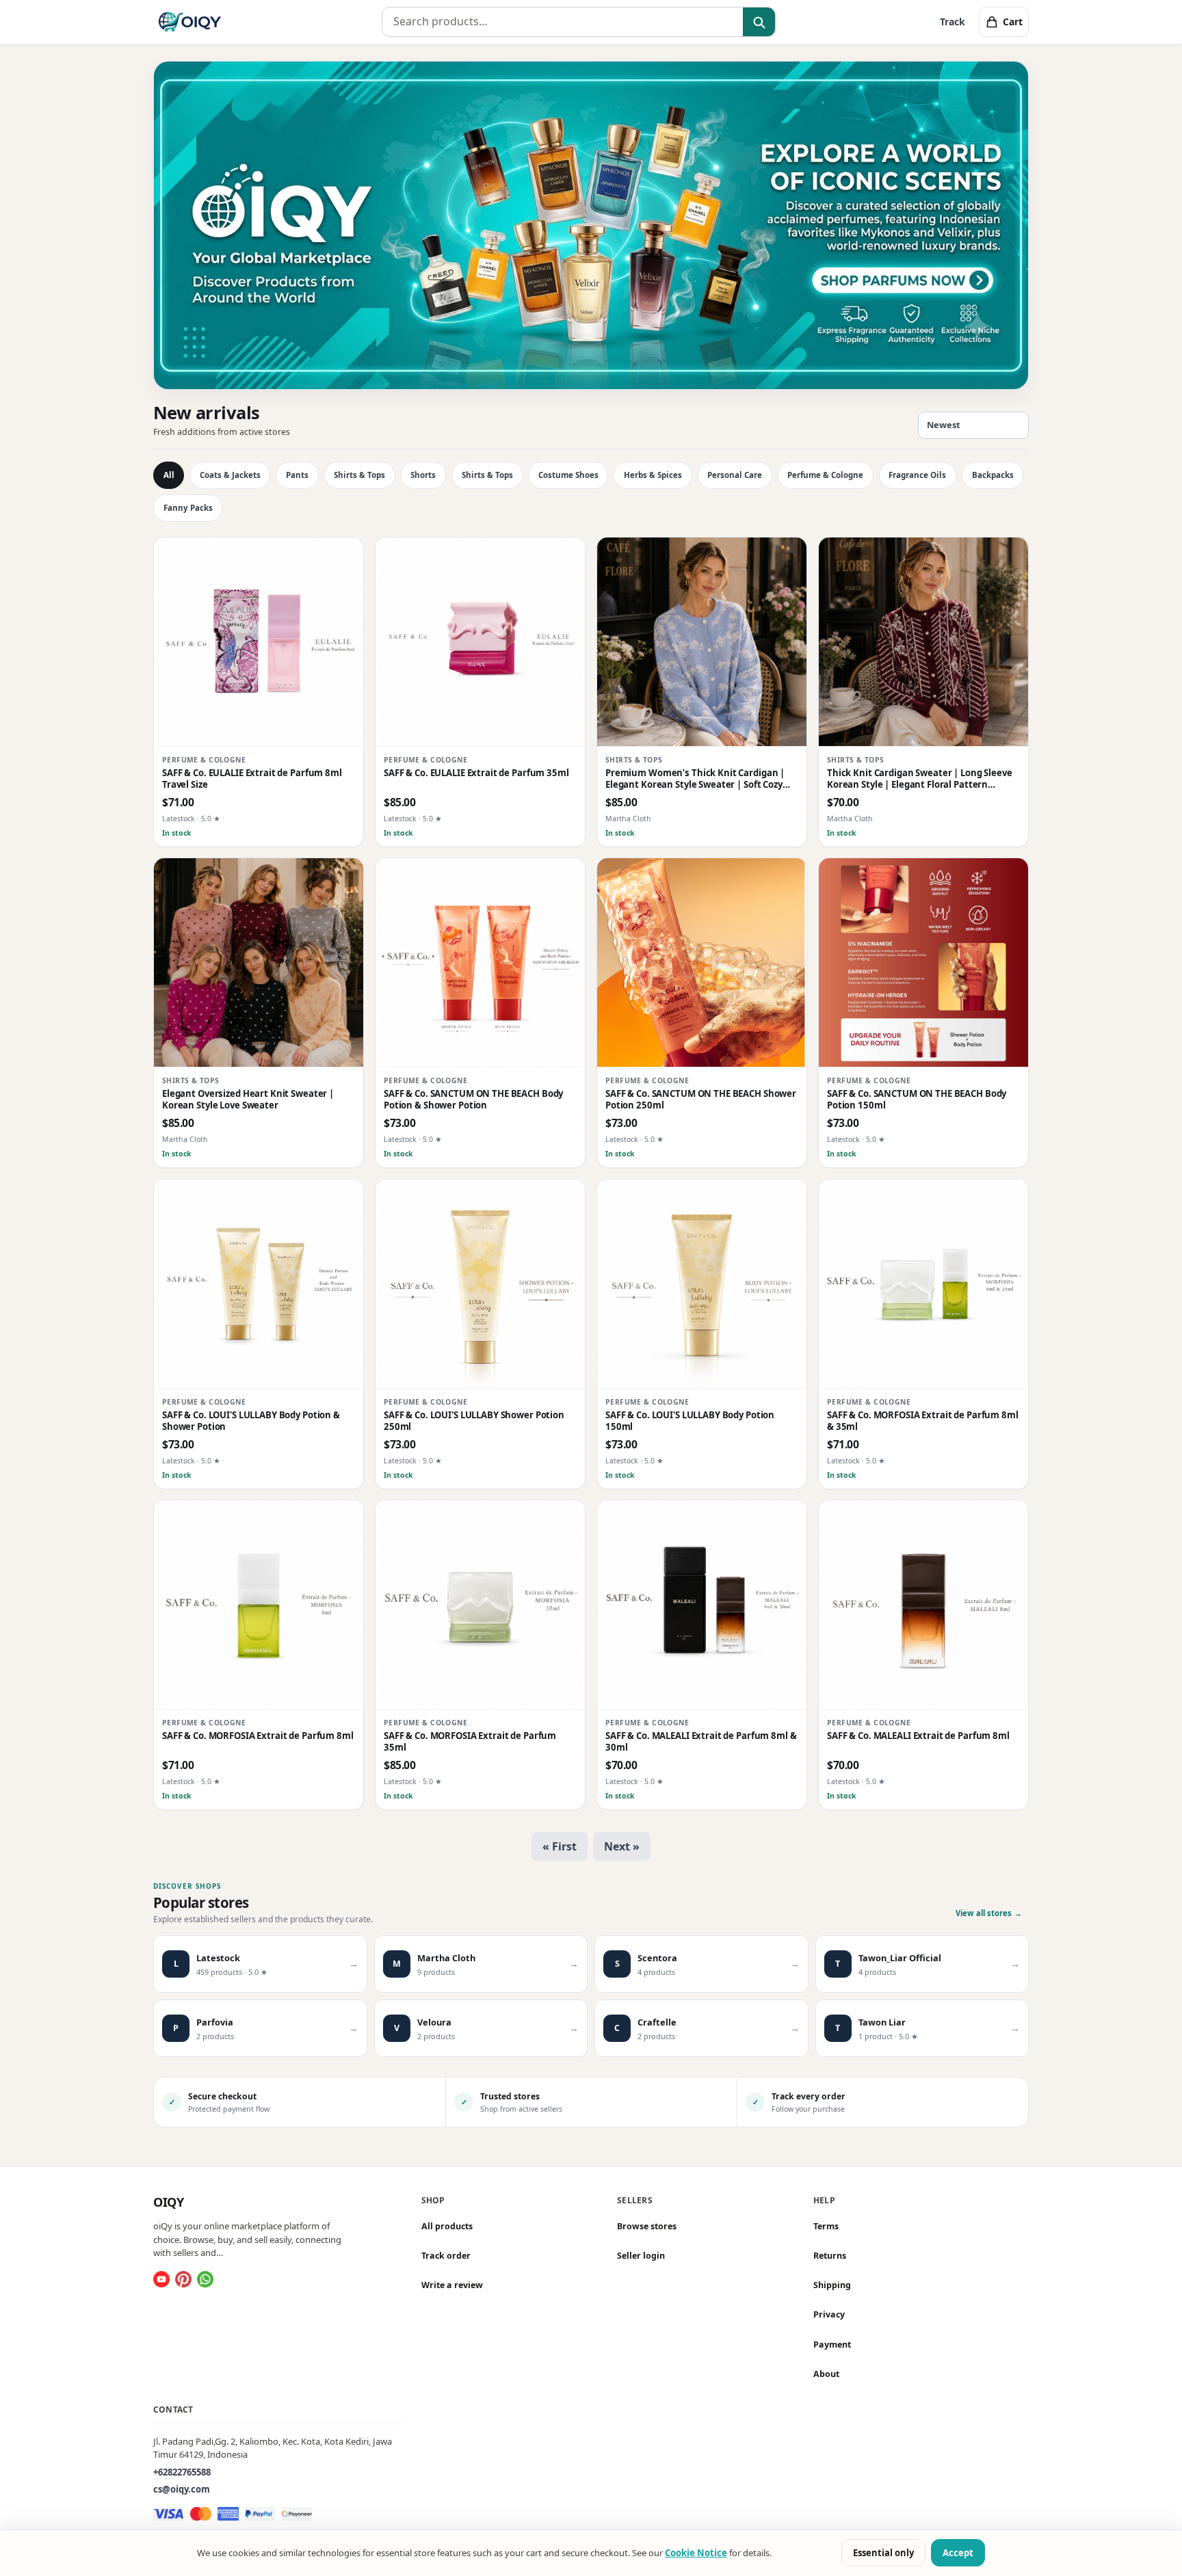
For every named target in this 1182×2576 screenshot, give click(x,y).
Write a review (452, 2285)
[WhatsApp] (205, 2279)
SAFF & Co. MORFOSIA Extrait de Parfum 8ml (258, 1736)
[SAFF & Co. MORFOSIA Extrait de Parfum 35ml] (480, 1605)
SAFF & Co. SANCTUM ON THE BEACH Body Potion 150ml (917, 1100)
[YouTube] (161, 2279)
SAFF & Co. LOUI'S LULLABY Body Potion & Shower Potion (251, 1421)
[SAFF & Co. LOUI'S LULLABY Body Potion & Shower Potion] (259, 1284)
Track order (446, 2256)
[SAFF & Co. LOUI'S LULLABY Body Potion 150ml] (702, 1284)
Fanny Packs (188, 508)
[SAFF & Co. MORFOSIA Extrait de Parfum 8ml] (259, 1605)
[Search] (759, 23)
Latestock (179, 819)
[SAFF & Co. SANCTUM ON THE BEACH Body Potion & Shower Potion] (480, 963)
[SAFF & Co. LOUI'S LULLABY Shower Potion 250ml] (480, 1284)
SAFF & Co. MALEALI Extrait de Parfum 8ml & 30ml (701, 1742)
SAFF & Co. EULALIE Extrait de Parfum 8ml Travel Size (252, 779)
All (169, 475)
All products (447, 2226)
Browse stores (647, 2226)
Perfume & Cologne (825, 475)
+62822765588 (182, 2472)
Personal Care (735, 475)
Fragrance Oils (917, 475)
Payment (832, 2345)
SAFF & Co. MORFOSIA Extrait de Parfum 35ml (470, 1742)
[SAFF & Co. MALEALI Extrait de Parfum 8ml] (923, 1605)
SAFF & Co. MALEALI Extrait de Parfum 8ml (918, 1736)
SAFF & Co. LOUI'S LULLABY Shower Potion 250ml (474, 1421)
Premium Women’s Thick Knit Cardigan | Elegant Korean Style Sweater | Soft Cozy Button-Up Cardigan (695, 779)
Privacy (829, 2314)
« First (560, 1846)
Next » (622, 1846)
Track (953, 22)
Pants (297, 475)
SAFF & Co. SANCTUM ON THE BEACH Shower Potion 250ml (701, 1100)
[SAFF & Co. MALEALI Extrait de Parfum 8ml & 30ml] (702, 1605)
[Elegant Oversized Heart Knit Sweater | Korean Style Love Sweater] (259, 963)
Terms (826, 2226)
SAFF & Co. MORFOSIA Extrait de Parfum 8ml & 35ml (923, 1421)
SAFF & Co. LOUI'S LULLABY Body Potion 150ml (690, 1421)
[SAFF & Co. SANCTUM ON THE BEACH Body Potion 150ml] (923, 963)
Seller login (641, 2256)
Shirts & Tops (359, 475)
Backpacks (993, 475)
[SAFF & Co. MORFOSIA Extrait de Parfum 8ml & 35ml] (923, 1284)
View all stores (989, 1913)
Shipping (832, 2285)
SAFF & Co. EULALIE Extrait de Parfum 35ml (476, 773)
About (826, 2374)
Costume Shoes (568, 475)
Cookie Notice (696, 2553)
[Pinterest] (183, 2279)
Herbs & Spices (653, 475)
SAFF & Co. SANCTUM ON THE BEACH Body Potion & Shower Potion (473, 1100)
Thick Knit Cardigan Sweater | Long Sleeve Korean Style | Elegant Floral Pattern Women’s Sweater (920, 779)
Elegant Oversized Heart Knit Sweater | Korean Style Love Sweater (248, 1100)
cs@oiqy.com (182, 2489)
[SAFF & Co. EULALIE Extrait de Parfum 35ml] (480, 642)
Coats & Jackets (230, 475)
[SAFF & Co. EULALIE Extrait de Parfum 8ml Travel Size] (259, 642)
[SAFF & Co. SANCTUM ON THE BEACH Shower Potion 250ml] (702, 963)
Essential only (883, 2553)
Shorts (423, 475)
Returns (830, 2256)
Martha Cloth (628, 819)
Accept (958, 2553)
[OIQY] (190, 22)
